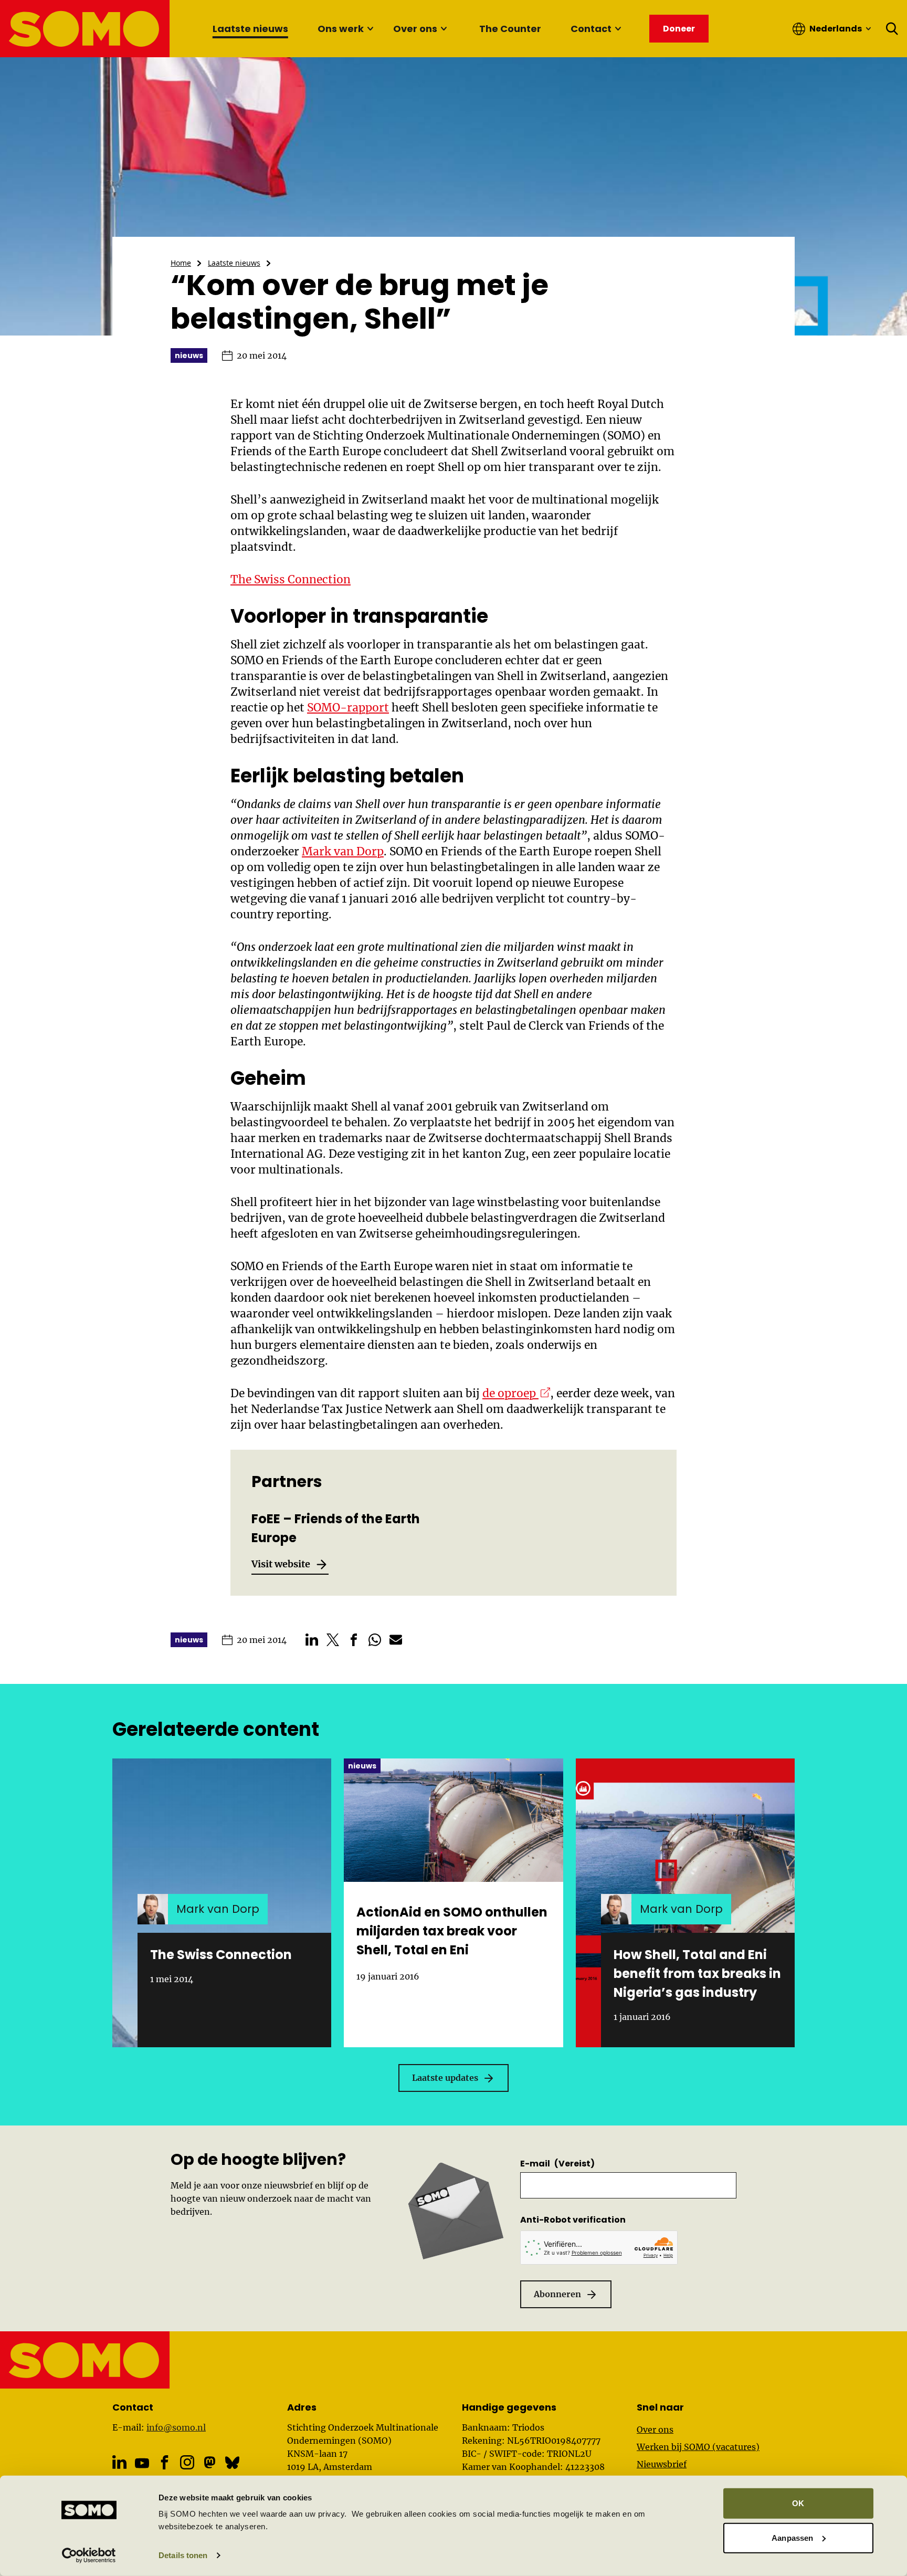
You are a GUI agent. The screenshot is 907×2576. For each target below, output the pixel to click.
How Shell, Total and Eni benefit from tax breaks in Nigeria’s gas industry (697, 1973)
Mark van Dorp (343, 851)
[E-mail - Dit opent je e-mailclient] (396, 1640)
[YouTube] (142, 2463)
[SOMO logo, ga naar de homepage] (85, 29)
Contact (591, 29)
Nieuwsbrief (662, 2464)
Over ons (415, 29)
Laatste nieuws (250, 29)
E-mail (557, 2164)
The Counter (510, 29)
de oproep (516, 1393)
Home (181, 263)
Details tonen (183, 2555)
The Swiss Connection (291, 579)
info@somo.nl (176, 2427)
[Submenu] (370, 29)
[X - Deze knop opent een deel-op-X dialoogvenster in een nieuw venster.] (333, 1640)
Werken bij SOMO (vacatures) (698, 2447)
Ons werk (341, 29)
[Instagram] (187, 2462)
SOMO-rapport (348, 708)
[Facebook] (165, 2462)
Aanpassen (792, 2537)
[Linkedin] (119, 2462)
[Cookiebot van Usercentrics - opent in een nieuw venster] (89, 2556)
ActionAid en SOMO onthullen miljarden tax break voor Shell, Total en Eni (452, 1931)
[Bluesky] (232, 2462)
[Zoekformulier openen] (892, 29)
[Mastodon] (210, 2462)
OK (798, 2503)
